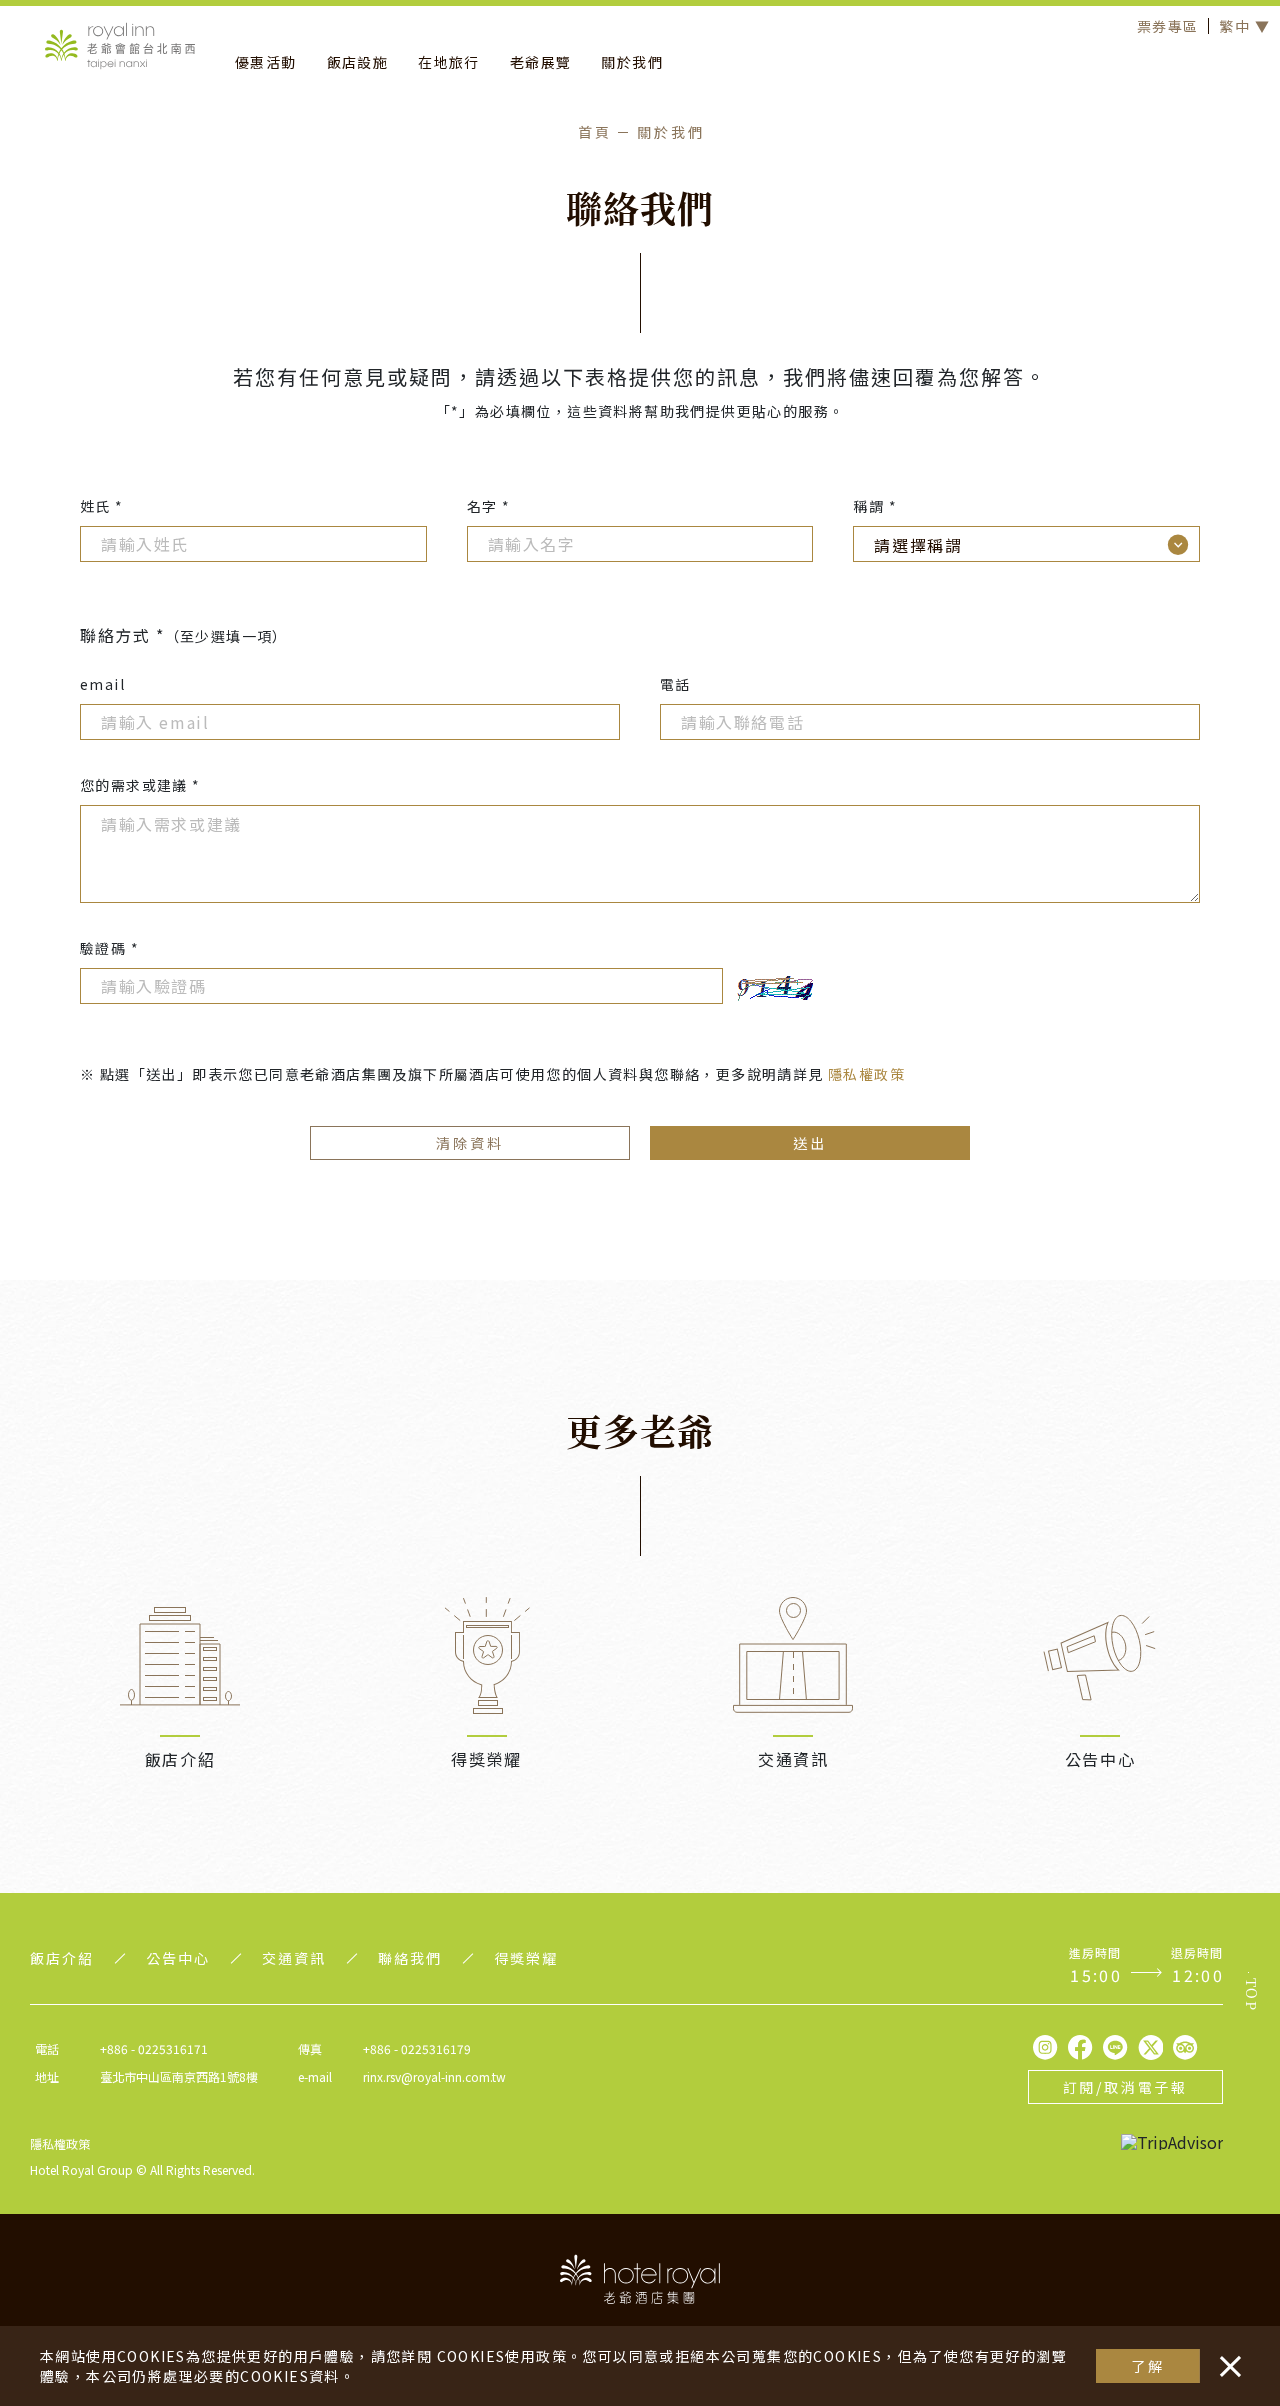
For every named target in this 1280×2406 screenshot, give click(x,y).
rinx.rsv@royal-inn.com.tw (434, 2076)
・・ (1226, 2356)
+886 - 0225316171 (154, 2048)
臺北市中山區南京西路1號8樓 (179, 2076)
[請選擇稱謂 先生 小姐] (1026, 544)
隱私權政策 (866, 1074)
